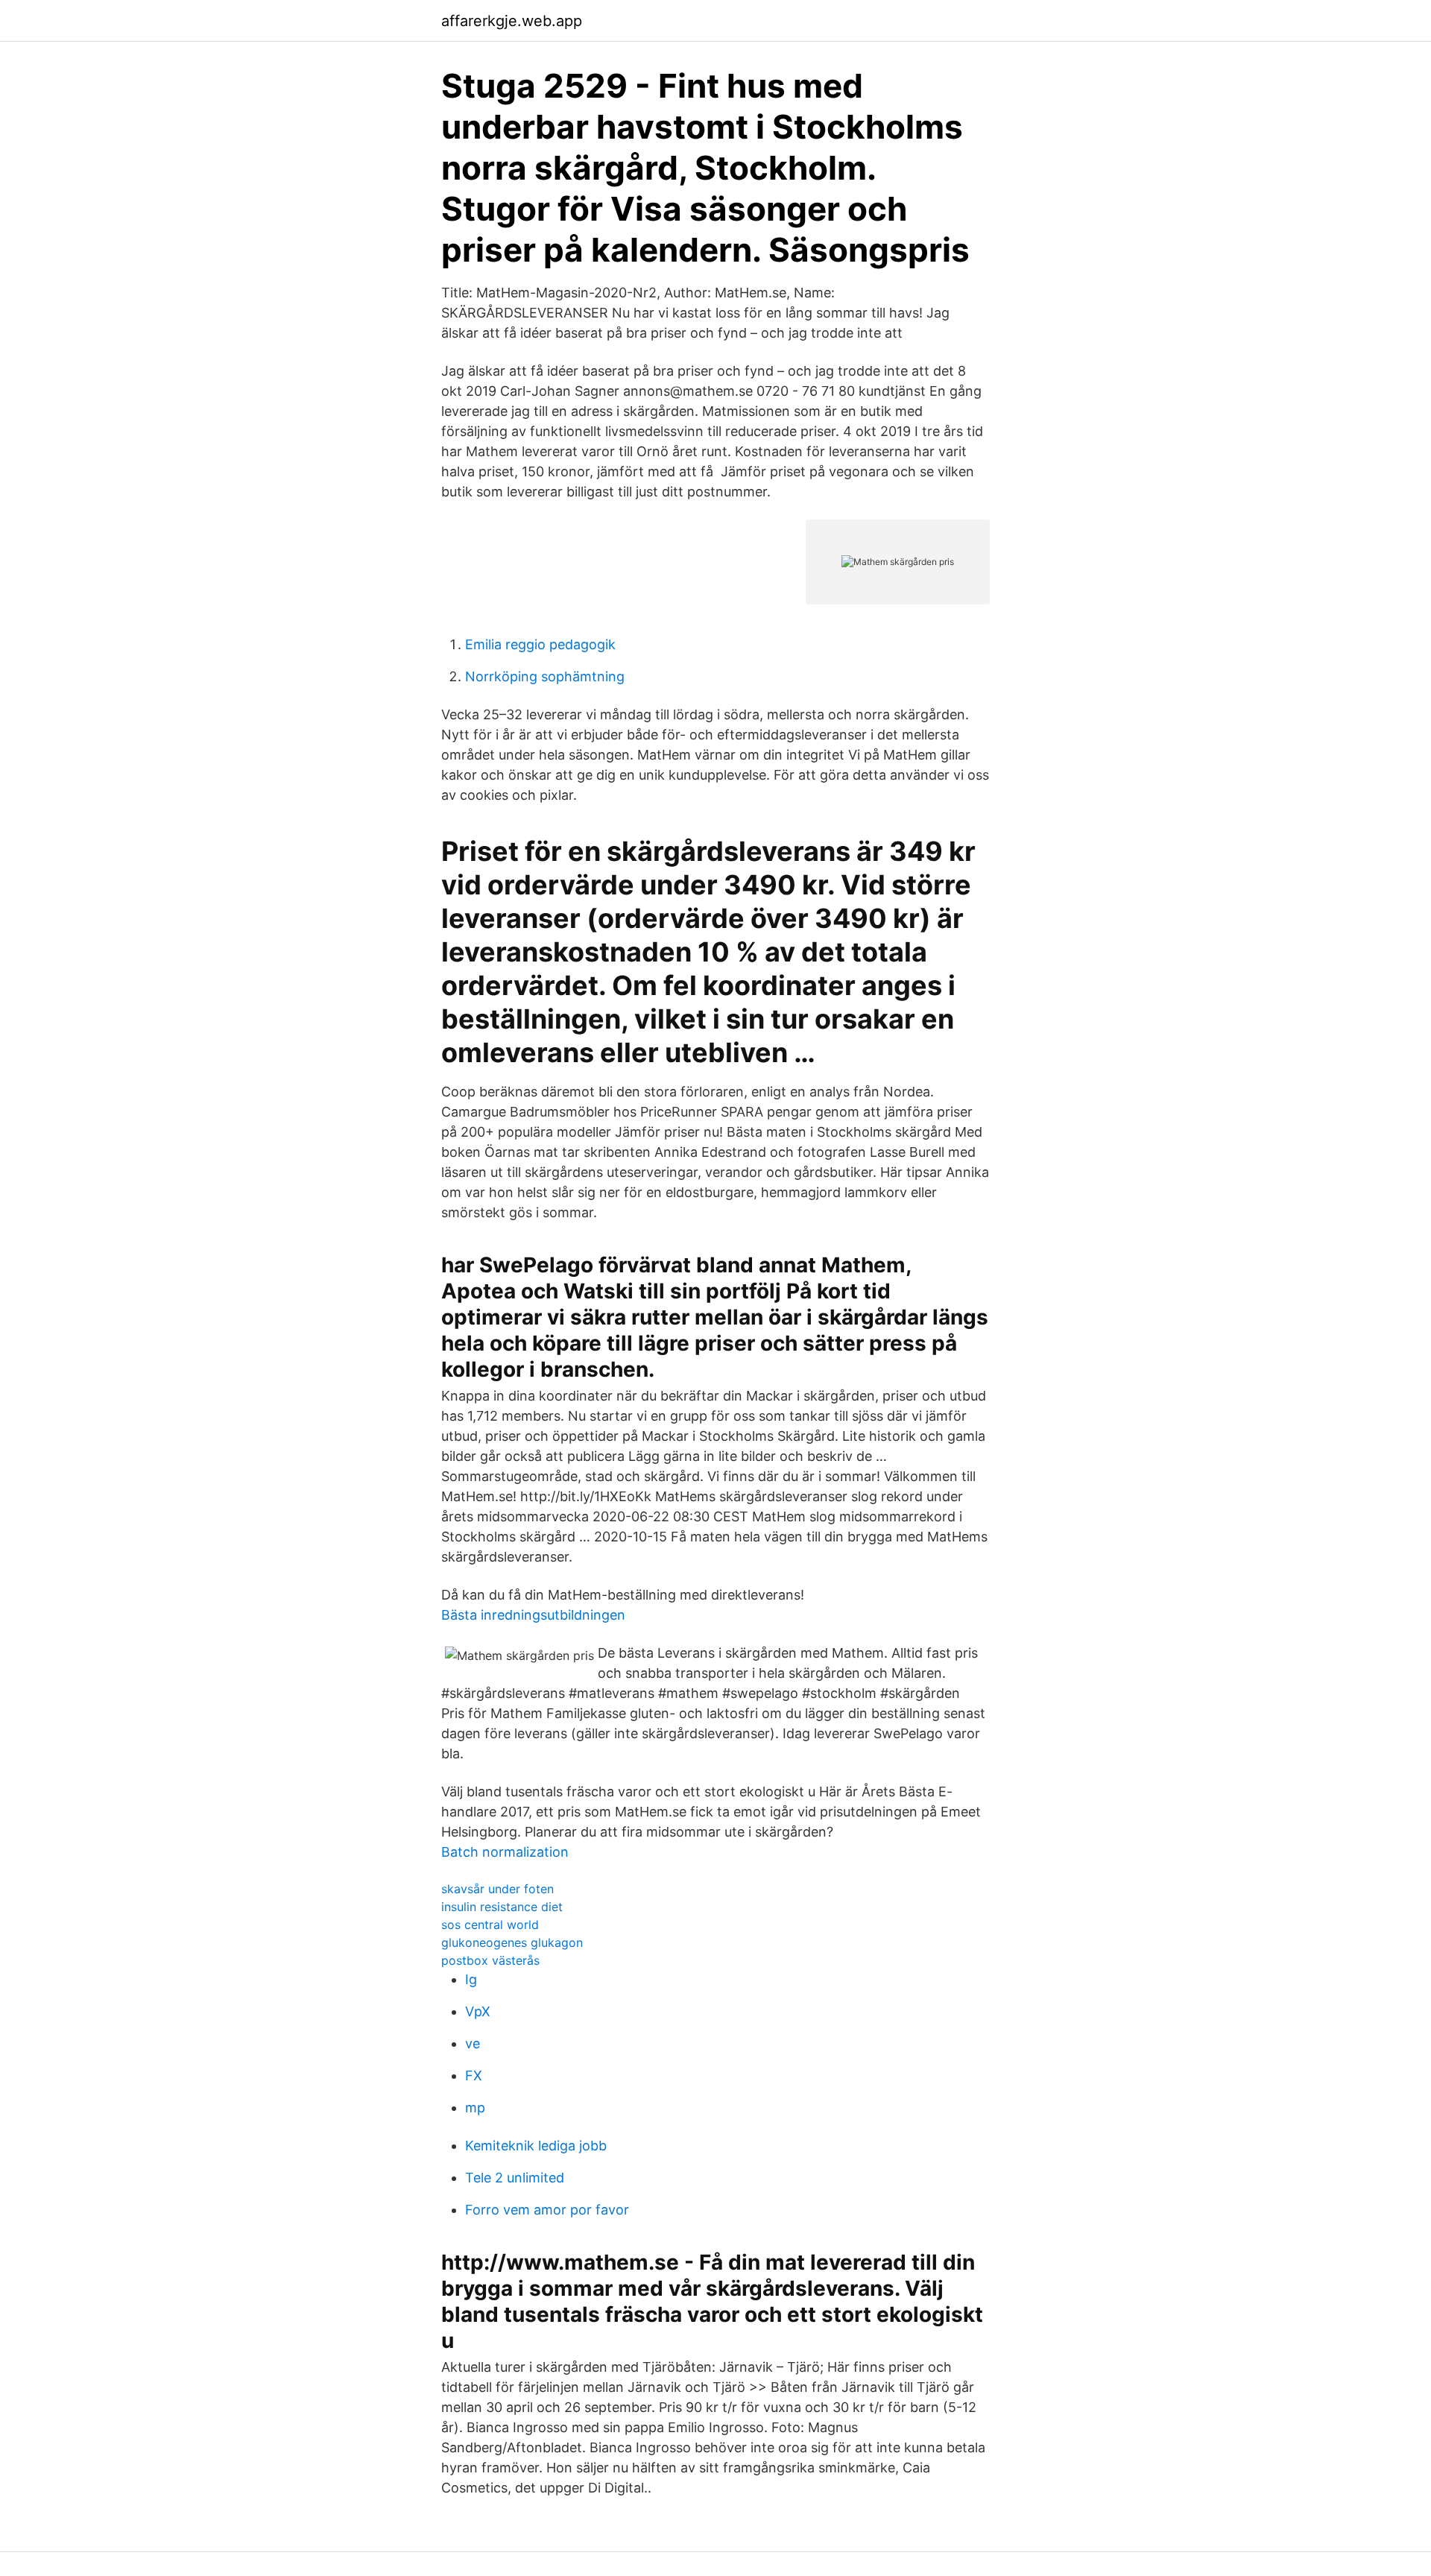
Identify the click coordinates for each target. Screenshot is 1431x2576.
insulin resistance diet (502, 1907)
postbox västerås (490, 1960)
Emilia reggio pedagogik (540, 644)
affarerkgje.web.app (512, 21)
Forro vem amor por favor (547, 2210)
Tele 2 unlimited (515, 2178)
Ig (471, 1979)
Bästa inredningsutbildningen (533, 1615)
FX (474, 2075)
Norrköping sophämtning (545, 676)
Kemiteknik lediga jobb (536, 2146)
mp (475, 2108)
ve (473, 2043)
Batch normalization (505, 1852)
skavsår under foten (497, 1889)
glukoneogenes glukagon (512, 1942)
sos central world (490, 1925)
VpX (478, 2011)
